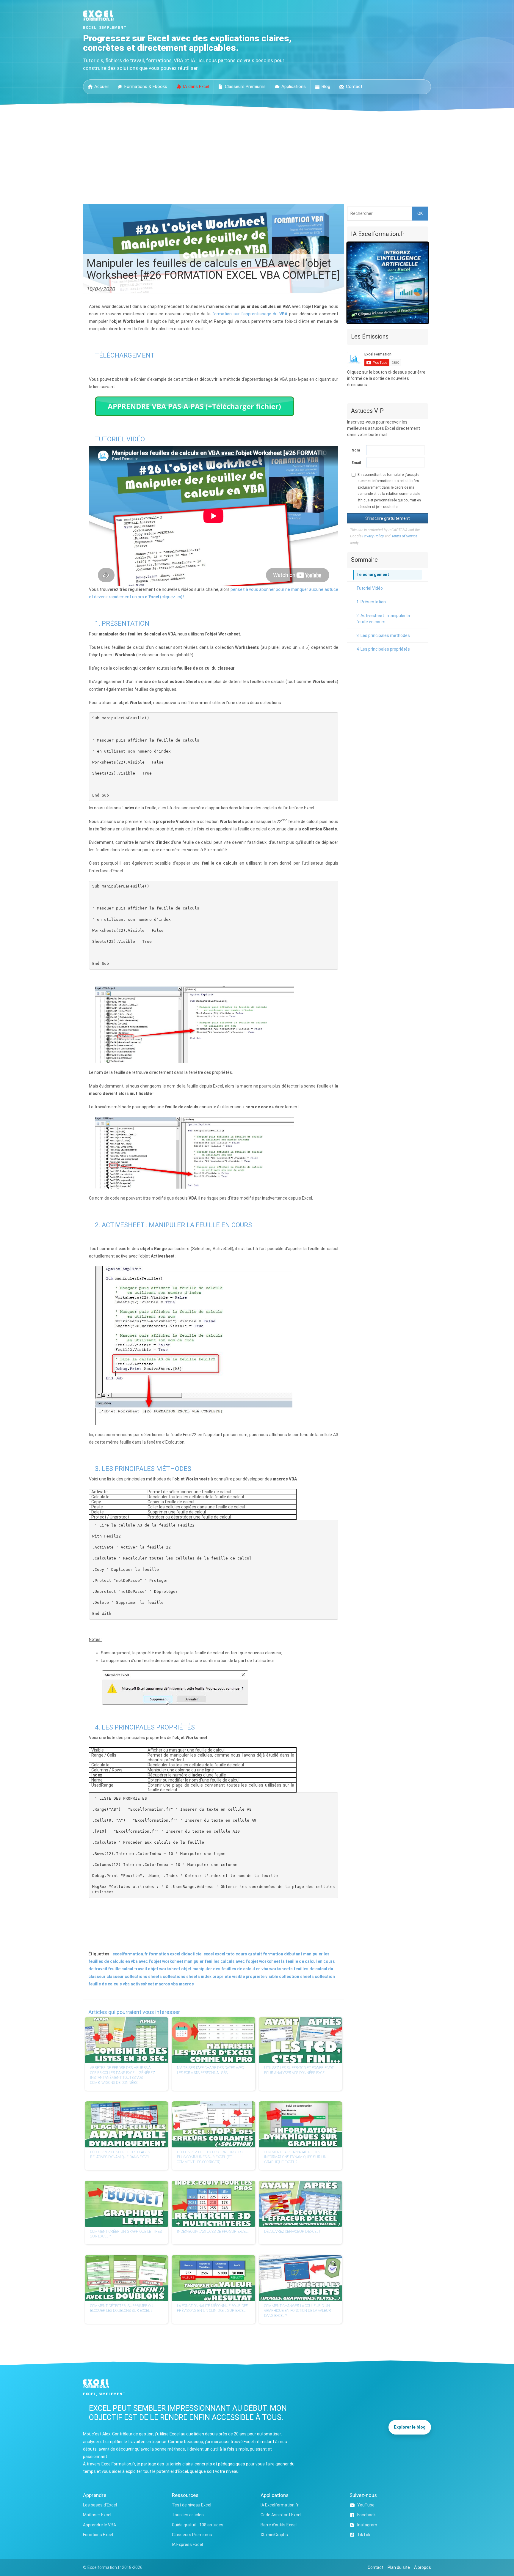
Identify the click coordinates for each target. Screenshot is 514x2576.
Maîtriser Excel (97, 2515)
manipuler (194, 1961)
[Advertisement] (257, 156)
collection (325, 1977)
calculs (228, 1961)
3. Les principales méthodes (383, 635)
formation (273, 1954)
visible (272, 1977)
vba (126, 1984)
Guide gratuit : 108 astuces (198, 2525)
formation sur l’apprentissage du (250, 314)
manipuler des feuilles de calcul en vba (230, 1969)
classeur (115, 1977)
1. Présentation (371, 602)
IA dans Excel (196, 86)
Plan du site (399, 2567)
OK (420, 213)
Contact (354, 86)
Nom (356, 450)
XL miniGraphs (274, 2535)
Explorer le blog (410, 2427)
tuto (230, 1954)
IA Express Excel (187, 2544)
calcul (127, 1969)
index (206, 1977)
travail (141, 1969)
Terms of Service (404, 536)
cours (241, 1954)
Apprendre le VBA (99, 2525)
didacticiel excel (198, 1954)
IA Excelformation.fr (280, 2505)
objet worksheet (164, 1969)
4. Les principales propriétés (383, 649)
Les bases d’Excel (100, 2505)
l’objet (252, 1961)
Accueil (101, 86)
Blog (326, 86)
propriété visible (229, 1977)
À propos (423, 2567)
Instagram (367, 2525)
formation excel (164, 1954)
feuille (114, 1969)
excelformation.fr (130, 1954)
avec (240, 1961)
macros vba (166, 1984)
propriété (255, 1977)
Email (356, 463)
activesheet (142, 1984)
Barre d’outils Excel (279, 2525)
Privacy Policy (373, 536)
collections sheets (143, 1977)
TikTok (364, 2535)
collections (174, 1977)
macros (186, 1984)
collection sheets (296, 1977)
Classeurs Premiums (245, 86)
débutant (293, 1954)
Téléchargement (373, 575)
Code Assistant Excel (281, 2515)
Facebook (366, 2515)
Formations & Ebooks (146, 86)
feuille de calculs (105, 1984)
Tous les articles (188, 2515)
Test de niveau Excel (192, 2505)
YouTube (366, 2505)
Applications (294, 86)
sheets (193, 1977)
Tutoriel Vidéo (370, 588)
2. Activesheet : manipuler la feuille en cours (383, 619)
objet (186, 1969)
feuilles (212, 1961)
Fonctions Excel (98, 2535)
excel (220, 1954)
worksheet (270, 1961)
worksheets (281, 1969)
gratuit (255, 1954)
